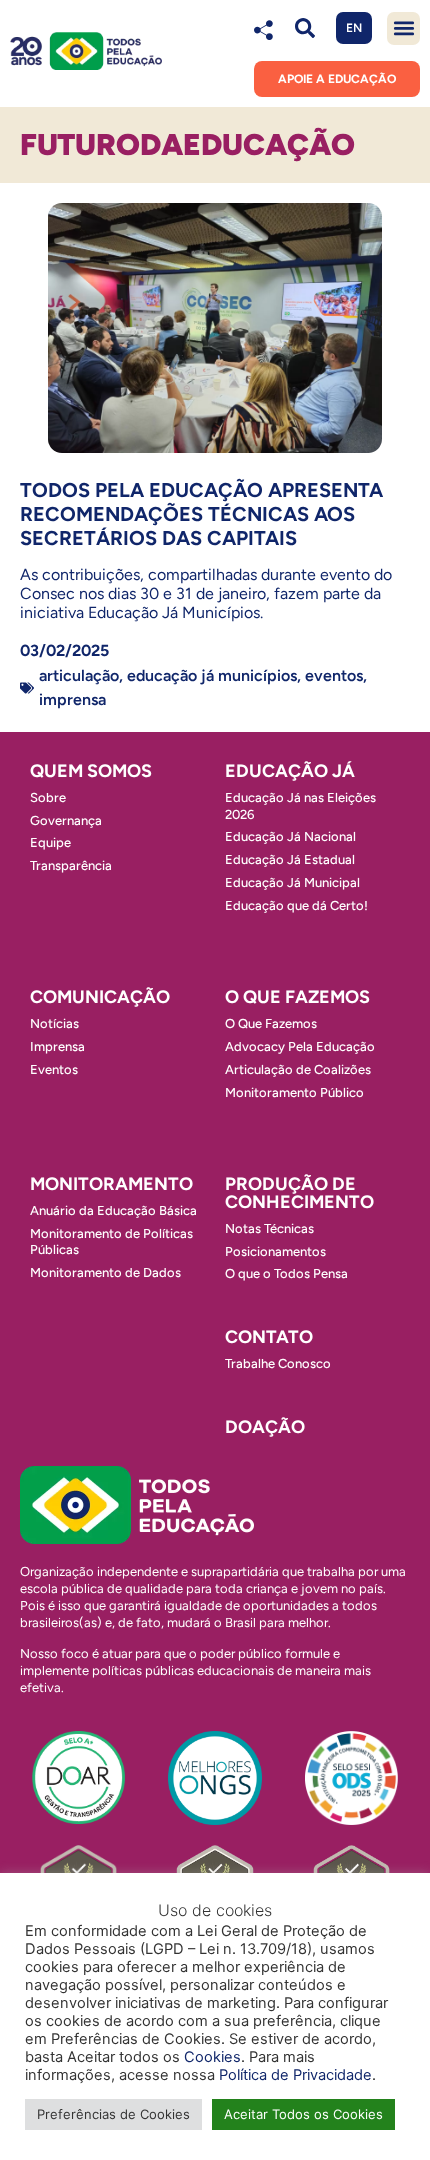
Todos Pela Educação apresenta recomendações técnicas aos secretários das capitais (201, 514)
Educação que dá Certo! (296, 905)
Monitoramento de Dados (105, 1272)
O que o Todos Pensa (286, 1273)
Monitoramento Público (294, 1092)
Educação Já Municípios (212, 675)
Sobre (48, 797)
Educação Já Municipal (292, 882)
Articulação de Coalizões (298, 1069)
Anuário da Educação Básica (113, 1210)
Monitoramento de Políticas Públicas (111, 1242)
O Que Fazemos (271, 1023)
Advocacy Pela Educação (300, 1046)
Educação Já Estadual (290, 859)
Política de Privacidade (295, 2075)
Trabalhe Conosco (278, 1363)
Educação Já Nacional (290, 836)
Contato (269, 1337)
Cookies (212, 2057)
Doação (265, 1427)
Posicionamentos (275, 1251)
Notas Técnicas (269, 1228)
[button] (304, 28)
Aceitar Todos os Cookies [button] (303, 2114)
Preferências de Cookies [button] (113, 2114)
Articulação (79, 675)
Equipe (50, 842)
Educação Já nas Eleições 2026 (300, 806)
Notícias (54, 1023)
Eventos (334, 675)
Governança (66, 820)
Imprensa (72, 699)
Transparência (71, 865)
